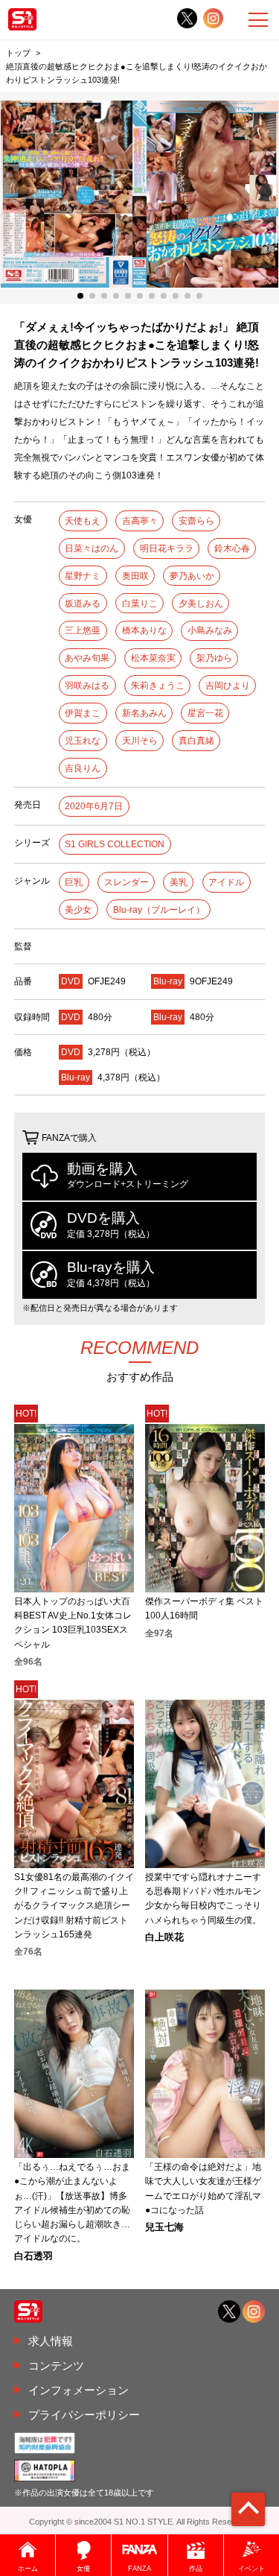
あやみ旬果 (87, 658)
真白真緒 (196, 741)
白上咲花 (164, 1938)
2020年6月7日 (94, 806)
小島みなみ (210, 630)
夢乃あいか (192, 576)
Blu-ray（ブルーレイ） (159, 910)
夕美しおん (201, 604)
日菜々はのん (92, 548)
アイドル (226, 882)
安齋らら (196, 521)
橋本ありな (144, 630)
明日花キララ (167, 548)
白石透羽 (33, 2257)
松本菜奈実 (153, 658)
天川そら (140, 741)
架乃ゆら (214, 658)
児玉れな (83, 741)
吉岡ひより (228, 686)
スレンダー (126, 882)
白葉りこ (140, 604)
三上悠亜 (83, 630)
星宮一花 (205, 713)
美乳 (179, 882)
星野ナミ (83, 576)
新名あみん (144, 713)
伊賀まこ (83, 713)
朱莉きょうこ (158, 686)
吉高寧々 (140, 521)
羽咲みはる (87, 686)
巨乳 (74, 882)
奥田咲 (135, 576)
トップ (18, 53)
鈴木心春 (232, 548)
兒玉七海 (164, 2228)
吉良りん (83, 768)
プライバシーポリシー (84, 2415)
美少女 (78, 910)
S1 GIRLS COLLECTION (115, 844)
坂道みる (83, 604)
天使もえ (83, 521)
